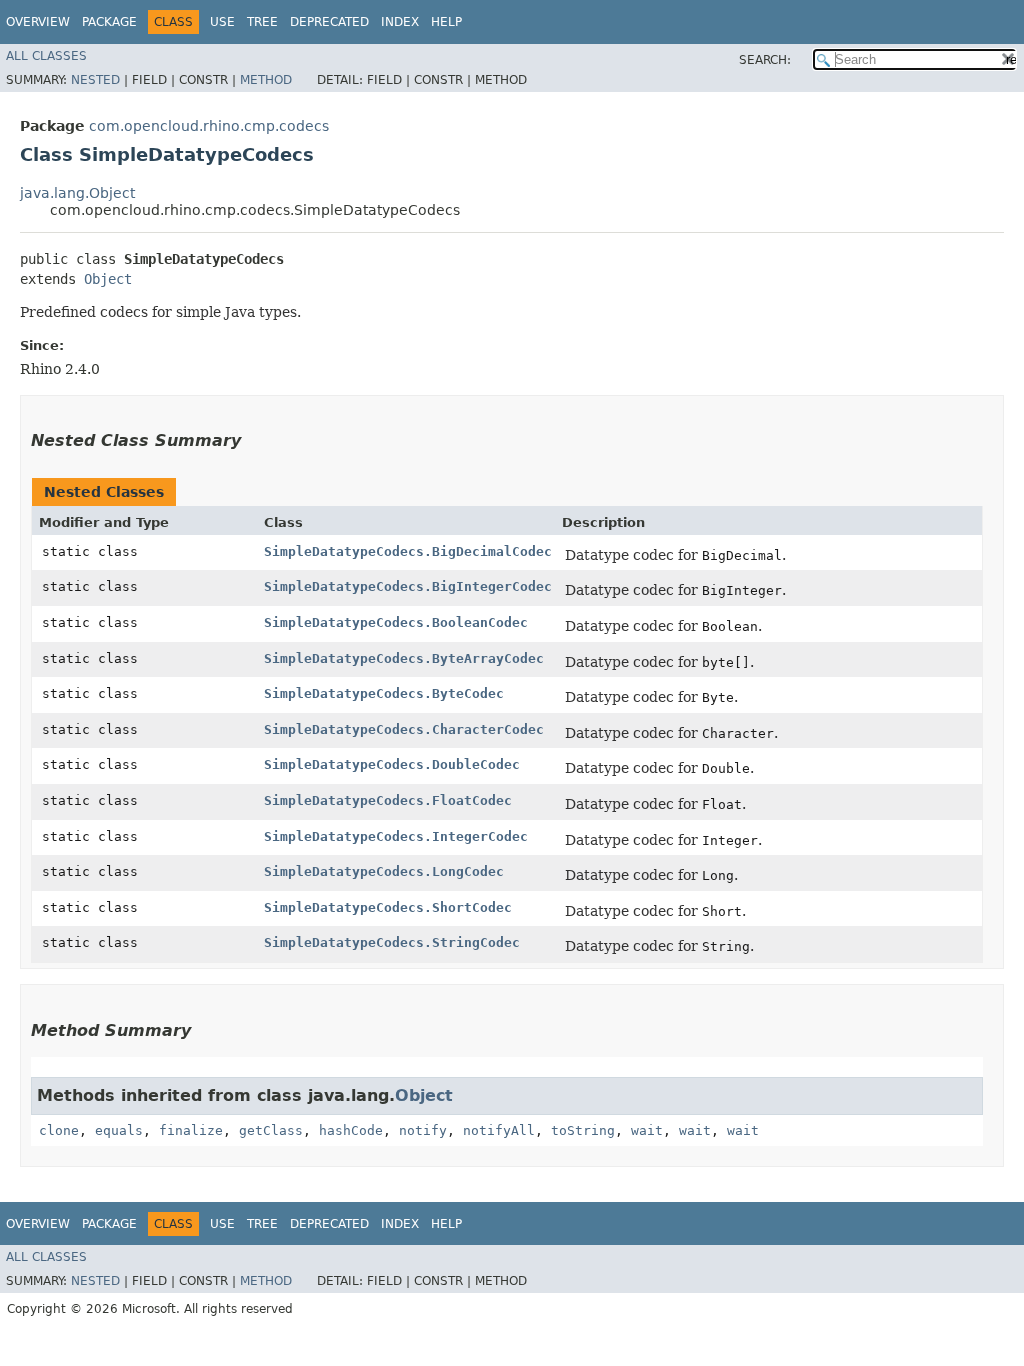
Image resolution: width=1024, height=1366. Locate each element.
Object (108, 279)
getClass (271, 1130)
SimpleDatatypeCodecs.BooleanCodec (396, 622)
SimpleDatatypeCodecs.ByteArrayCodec (404, 658)
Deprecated (329, 22)
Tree (262, 22)
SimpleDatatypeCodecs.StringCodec (392, 942)
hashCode (351, 1130)
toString (583, 1130)
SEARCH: (765, 60)
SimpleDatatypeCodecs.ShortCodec (388, 907)
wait (647, 1130)
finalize (191, 1130)
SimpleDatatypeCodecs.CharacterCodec (404, 729)
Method (266, 80)
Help (446, 22)
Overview (38, 22)
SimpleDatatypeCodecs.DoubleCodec (392, 764)
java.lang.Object (77, 193)
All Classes (46, 56)
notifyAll (499, 1130)
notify (423, 1130)
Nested (95, 80)
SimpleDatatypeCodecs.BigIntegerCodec (408, 586)
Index (400, 22)
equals (119, 1130)
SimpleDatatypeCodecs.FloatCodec (388, 800)
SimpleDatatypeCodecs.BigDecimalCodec (408, 551)
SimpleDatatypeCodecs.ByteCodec (384, 693)
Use (222, 22)
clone (59, 1130)
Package (109, 22)
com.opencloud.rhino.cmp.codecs (209, 126)
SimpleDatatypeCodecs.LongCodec (384, 871)
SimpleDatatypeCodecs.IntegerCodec (396, 836)
